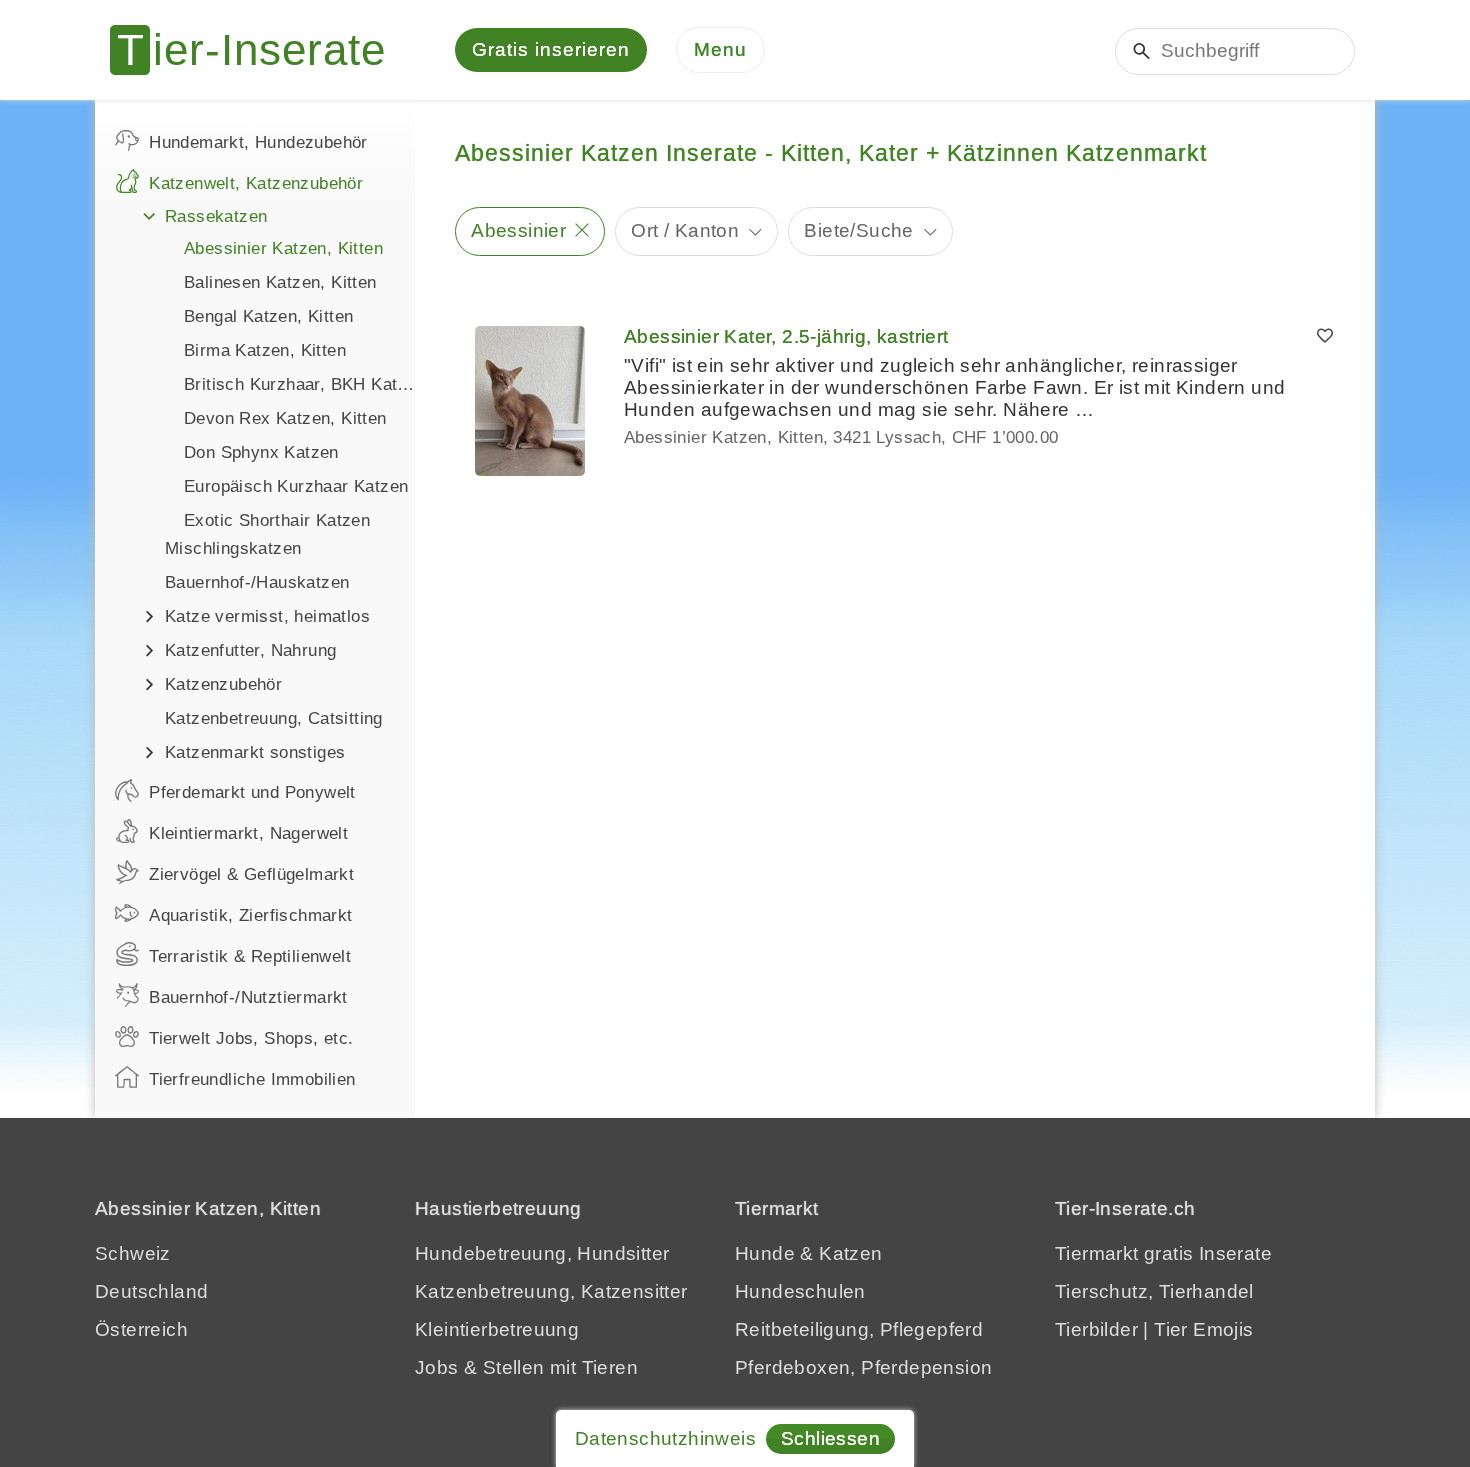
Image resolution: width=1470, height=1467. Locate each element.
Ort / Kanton (685, 230)
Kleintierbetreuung (497, 1329)
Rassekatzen (216, 216)
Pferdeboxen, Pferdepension (863, 1367)
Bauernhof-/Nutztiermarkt (248, 997)
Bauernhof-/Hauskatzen (257, 582)
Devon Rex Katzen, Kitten (285, 418)
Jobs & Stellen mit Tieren (526, 1367)
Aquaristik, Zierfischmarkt (250, 915)
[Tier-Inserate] (260, 50)
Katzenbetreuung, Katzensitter (551, 1291)
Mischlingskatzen (233, 548)
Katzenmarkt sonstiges (255, 752)
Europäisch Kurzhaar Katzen (296, 486)
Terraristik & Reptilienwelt (250, 956)
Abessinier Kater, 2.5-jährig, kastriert (786, 336)
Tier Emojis (1203, 1329)
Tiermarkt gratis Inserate (1163, 1253)
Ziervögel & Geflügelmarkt (251, 874)
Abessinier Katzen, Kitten (283, 248)
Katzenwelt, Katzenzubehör (256, 183)
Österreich (141, 1329)
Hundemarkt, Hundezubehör (258, 142)
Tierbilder (1096, 1329)
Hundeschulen (800, 1291)
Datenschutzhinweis (665, 1438)
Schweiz (133, 1253)
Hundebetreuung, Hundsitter (542, 1253)
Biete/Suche (858, 230)
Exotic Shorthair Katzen (277, 520)
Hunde (765, 1253)
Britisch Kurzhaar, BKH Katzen (299, 384)
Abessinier (518, 230)
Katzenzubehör (223, 684)
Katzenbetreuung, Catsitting (274, 718)
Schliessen (830, 1438)
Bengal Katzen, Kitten (268, 316)
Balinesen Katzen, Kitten (280, 282)
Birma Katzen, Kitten (265, 350)
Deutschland (151, 1291)
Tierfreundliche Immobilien (252, 1079)
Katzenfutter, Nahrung (250, 650)
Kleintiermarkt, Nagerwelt (248, 833)
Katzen (850, 1253)
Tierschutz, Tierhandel (1154, 1291)
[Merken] (1325, 337)
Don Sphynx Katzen (261, 452)
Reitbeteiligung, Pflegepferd (859, 1329)
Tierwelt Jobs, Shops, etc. (251, 1038)
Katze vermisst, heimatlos (267, 616)
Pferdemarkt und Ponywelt (252, 792)
